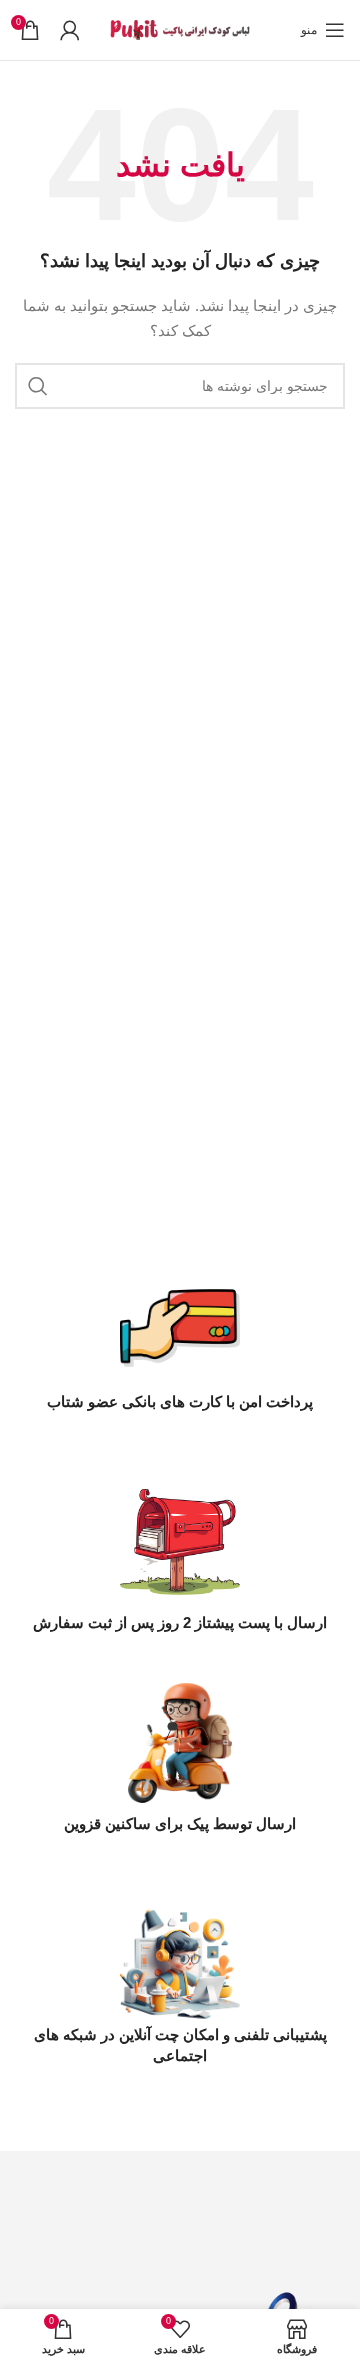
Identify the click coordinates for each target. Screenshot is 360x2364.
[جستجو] (38, 386)
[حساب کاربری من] (70, 30)
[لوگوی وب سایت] (180, 29)
